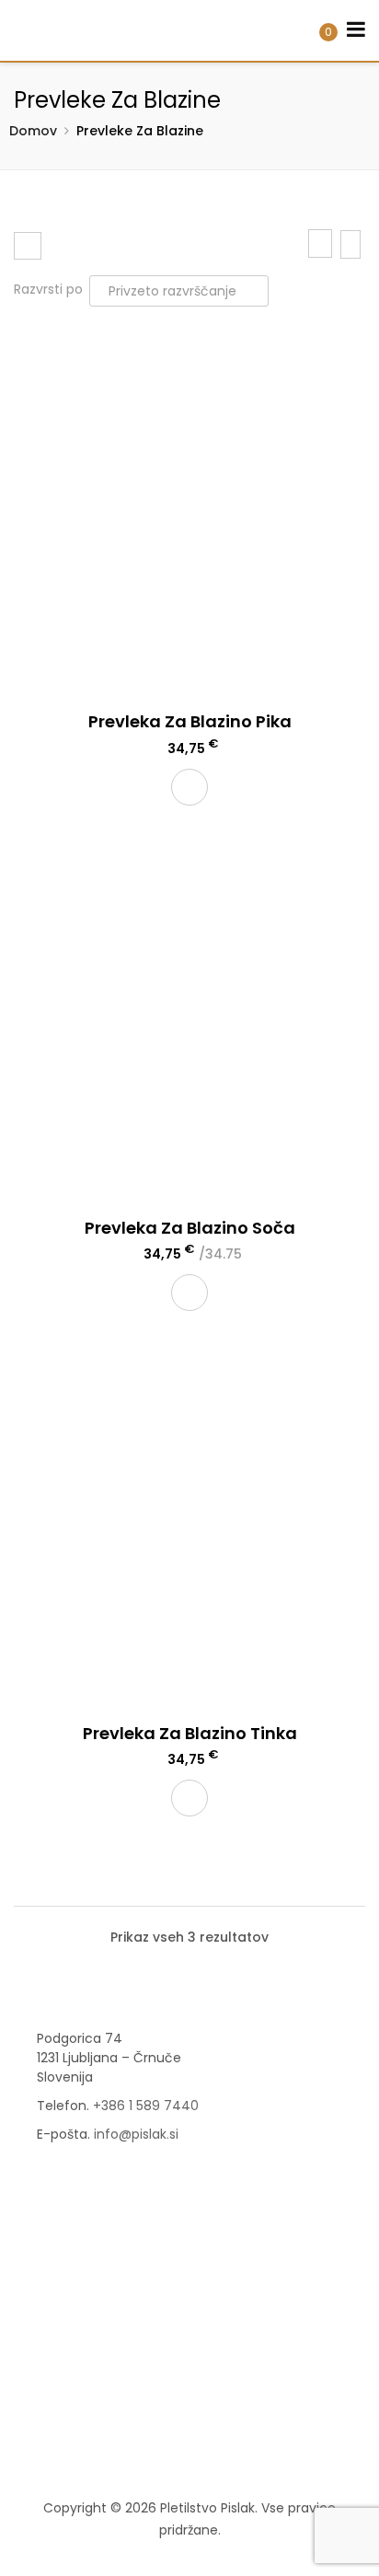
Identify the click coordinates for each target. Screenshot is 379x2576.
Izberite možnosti (189, 1293)
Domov (33, 131)
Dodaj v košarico (189, 787)
